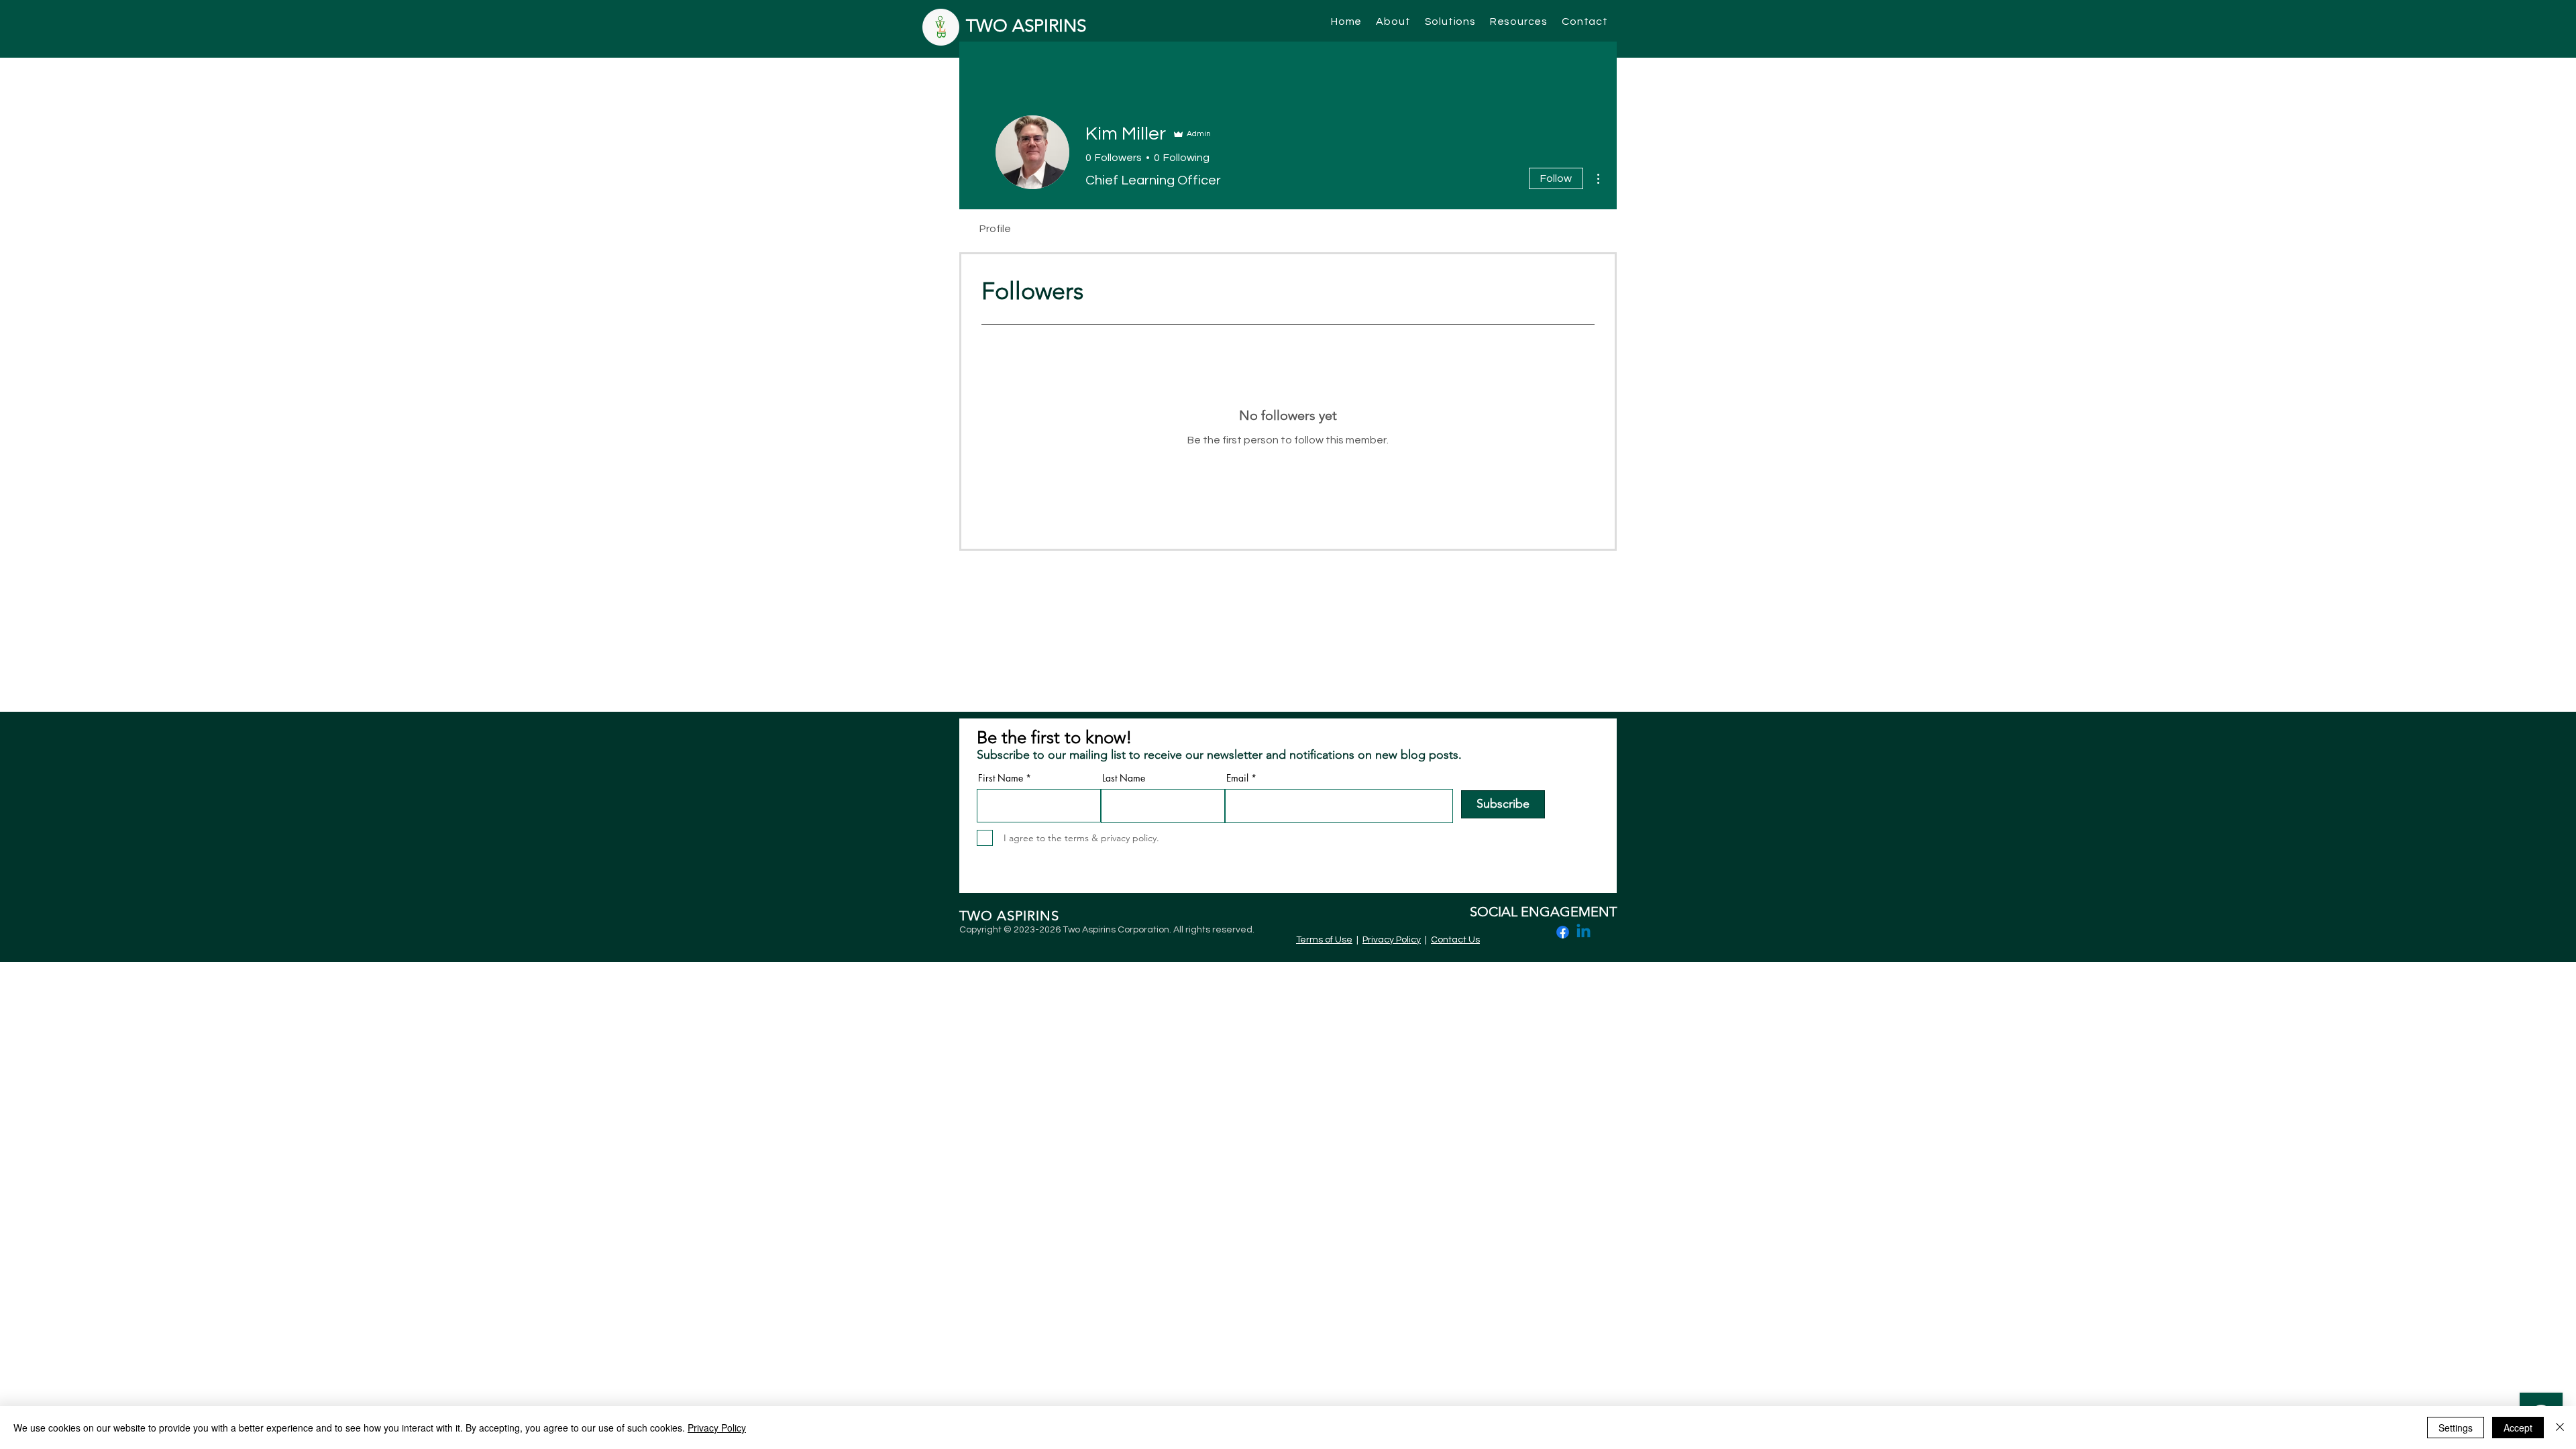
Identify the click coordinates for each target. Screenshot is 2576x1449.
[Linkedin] (1584, 932)
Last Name (1124, 778)
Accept (2518, 1428)
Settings (2456, 1428)
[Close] (2560, 1428)
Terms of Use (1324, 940)
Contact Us (1455, 940)
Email (1237, 778)
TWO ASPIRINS (1026, 26)
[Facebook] (1563, 932)
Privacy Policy (1392, 940)
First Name (1001, 778)
